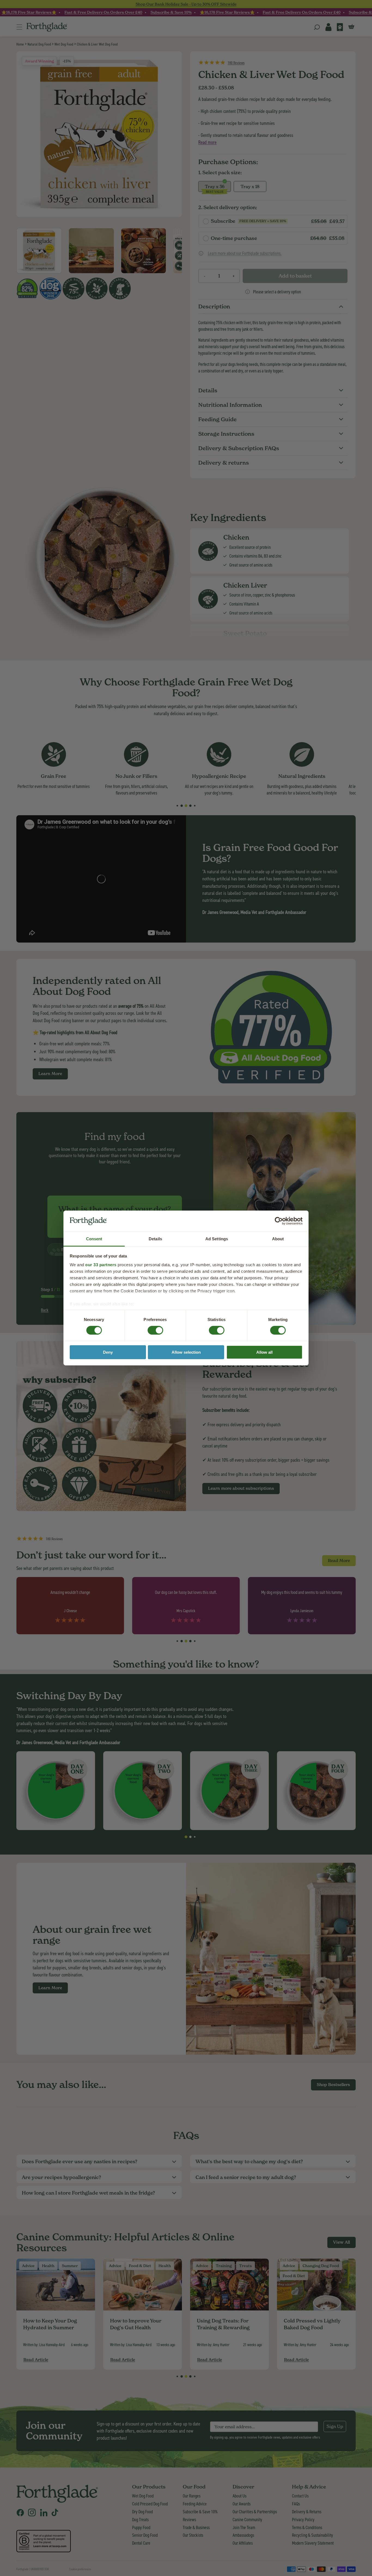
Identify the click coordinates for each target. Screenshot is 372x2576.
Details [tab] (155, 1239)
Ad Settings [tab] (217, 1239)
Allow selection (186, 1352)
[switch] (150, 1328)
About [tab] (278, 1239)
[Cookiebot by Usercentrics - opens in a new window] (279, 1221)
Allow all (264, 1352)
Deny (108, 1352)
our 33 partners (101, 1265)
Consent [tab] (94, 1239)
